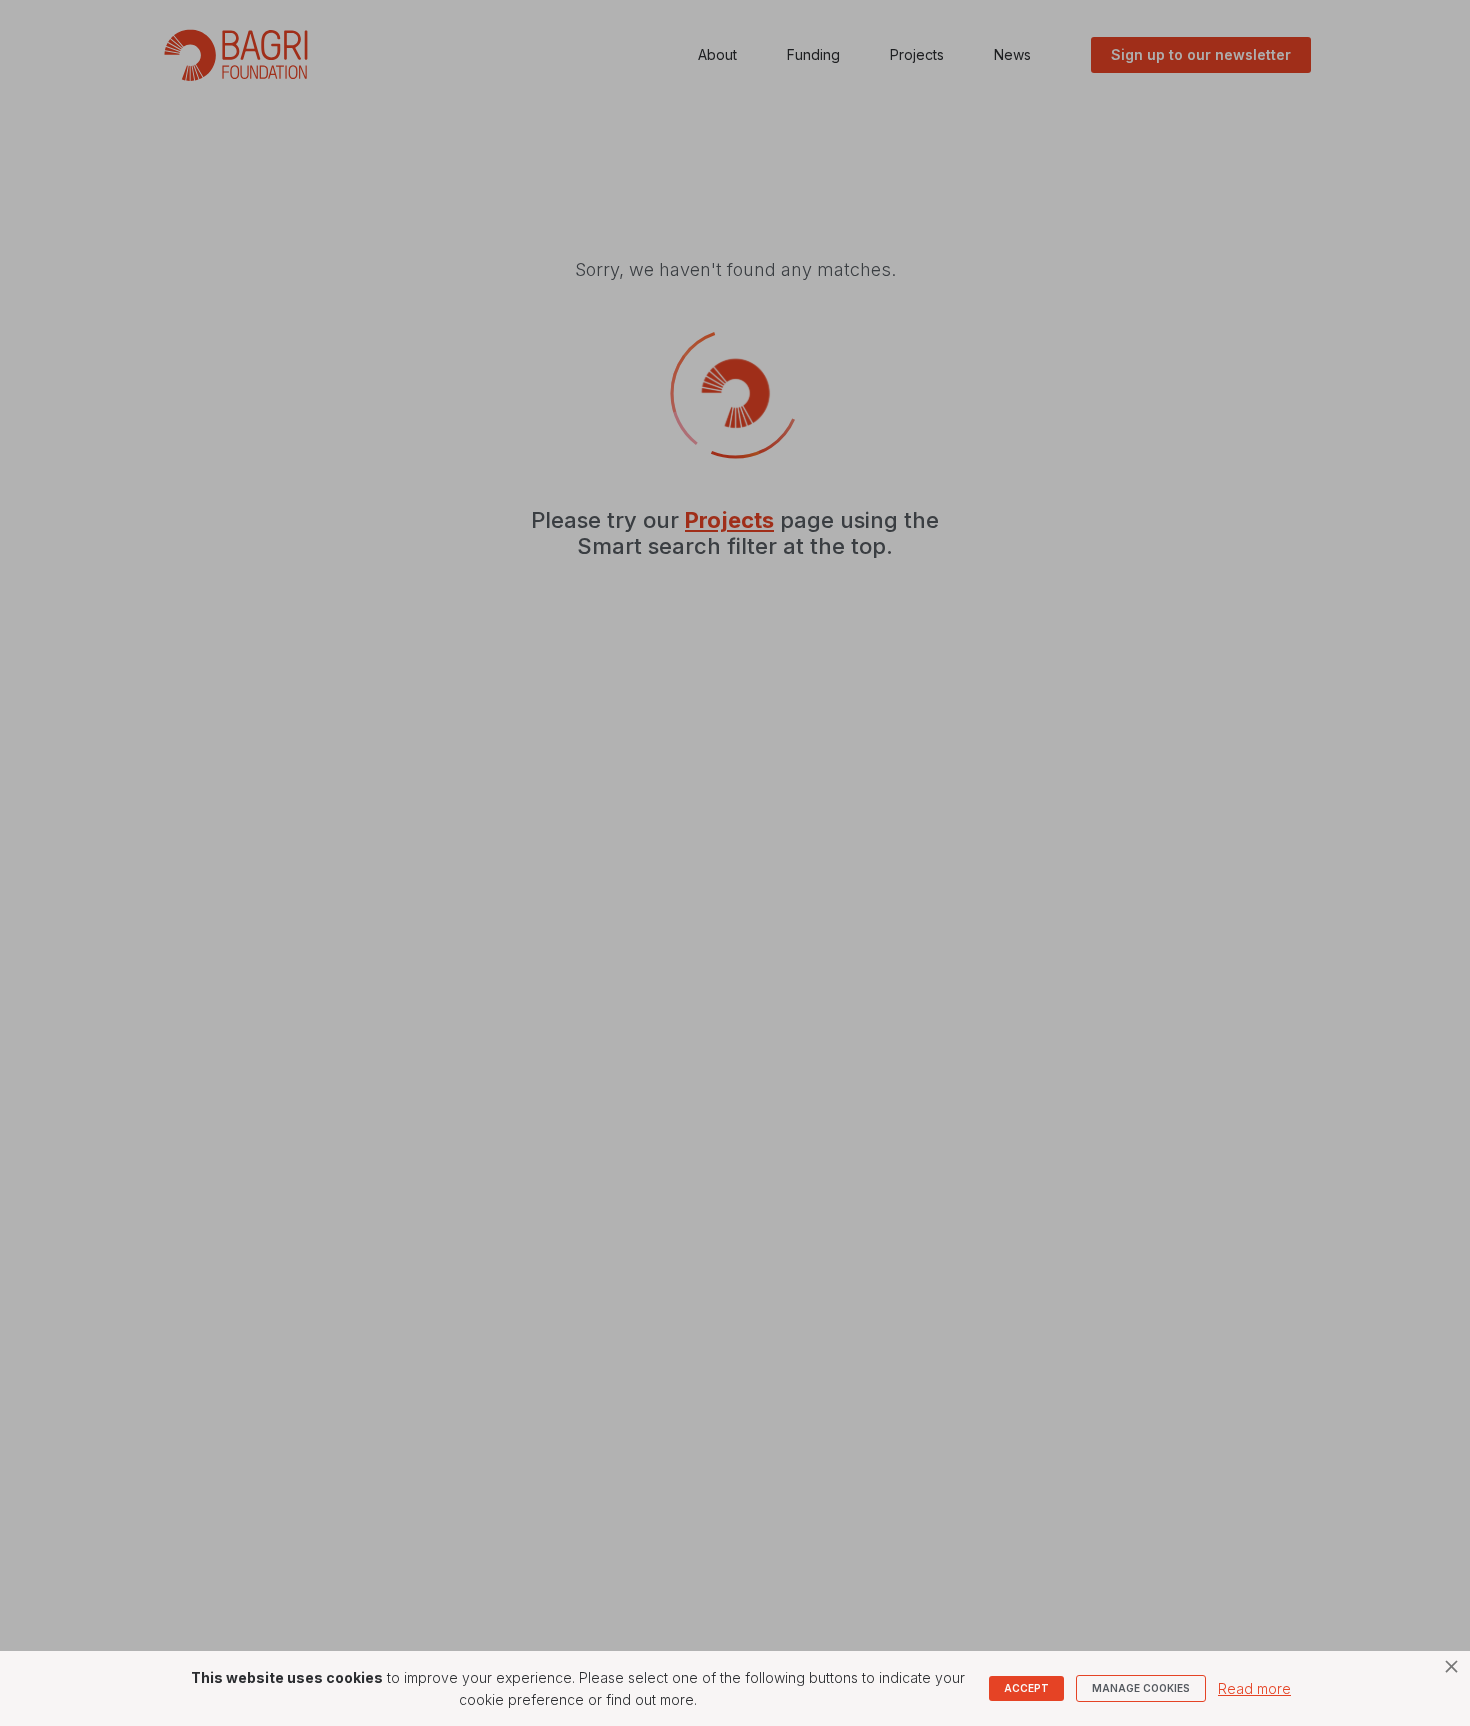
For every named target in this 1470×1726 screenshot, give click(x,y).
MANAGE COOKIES (1141, 1688)
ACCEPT (1026, 1688)
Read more (1254, 1688)
